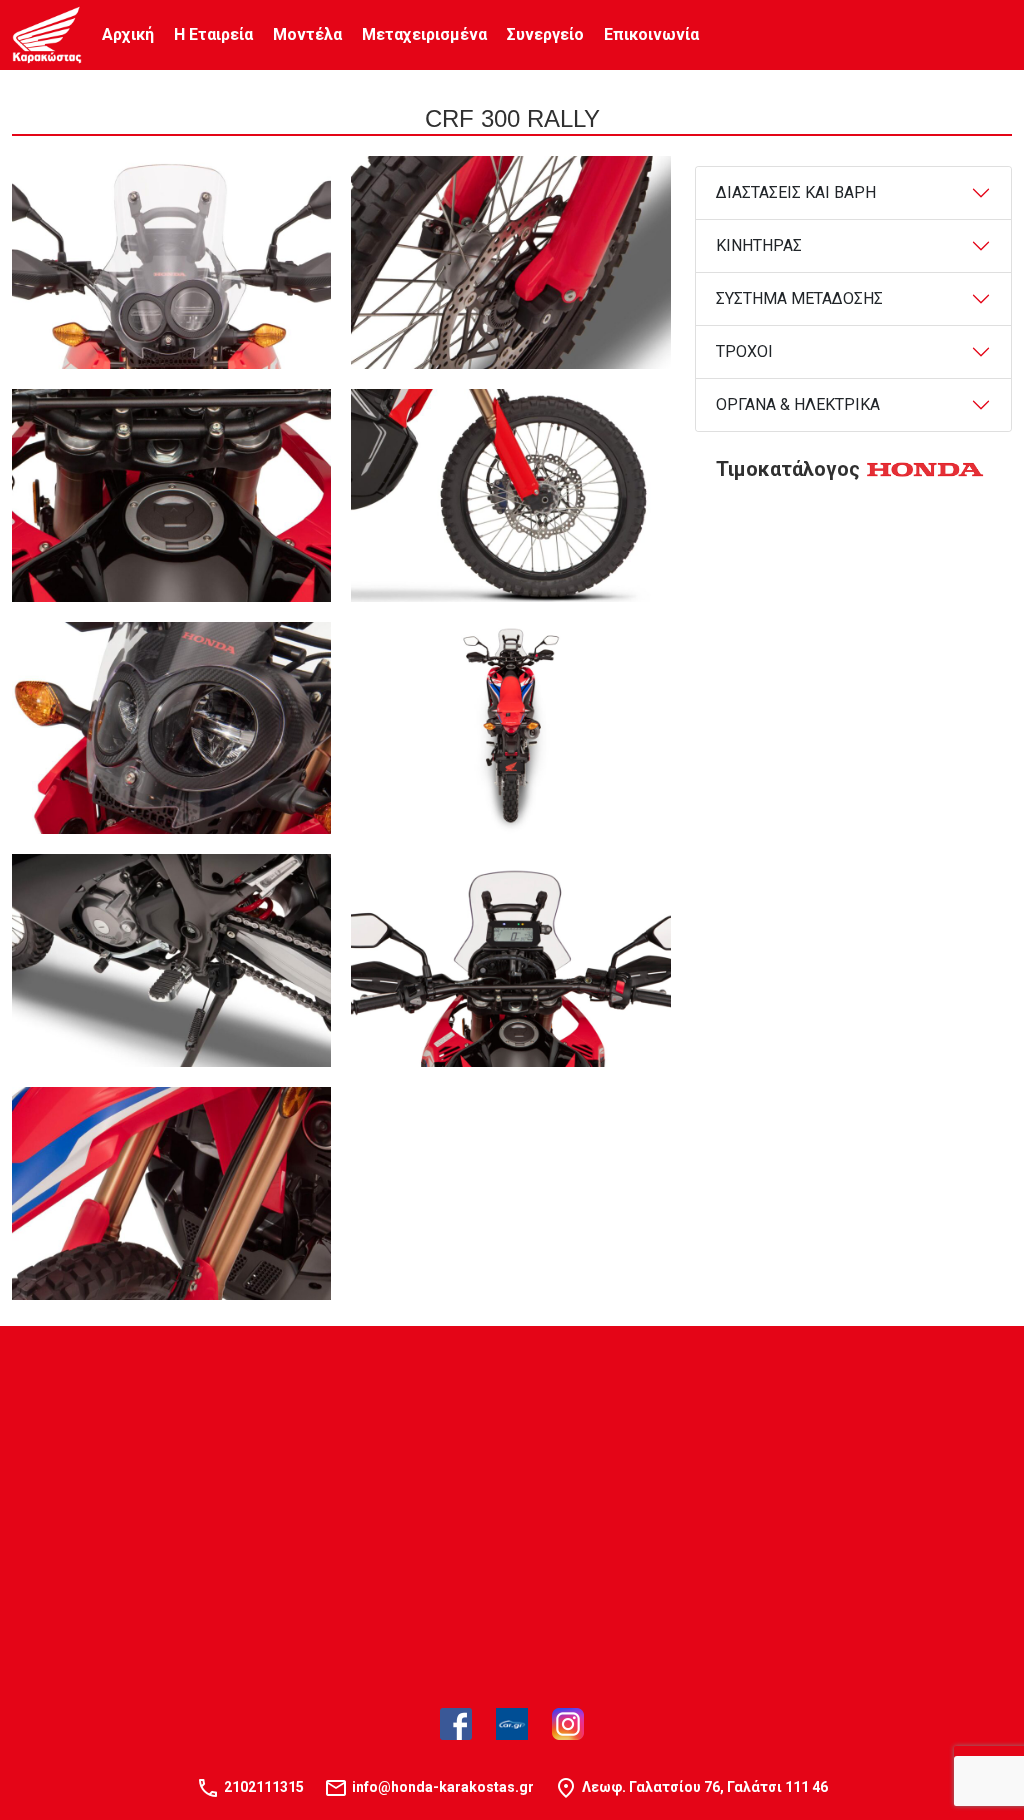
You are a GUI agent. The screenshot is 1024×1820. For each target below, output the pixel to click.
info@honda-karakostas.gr (443, 1787)
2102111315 (264, 1787)
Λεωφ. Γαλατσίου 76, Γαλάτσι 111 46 (705, 1787)
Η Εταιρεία (213, 34)
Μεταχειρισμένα (424, 34)
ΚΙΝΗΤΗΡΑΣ (759, 245)
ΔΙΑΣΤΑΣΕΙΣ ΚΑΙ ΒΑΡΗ (796, 192)
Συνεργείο (545, 34)
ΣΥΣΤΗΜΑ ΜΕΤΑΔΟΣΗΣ (799, 298)
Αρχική (128, 34)
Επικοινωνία (651, 34)
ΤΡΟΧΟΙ (744, 351)
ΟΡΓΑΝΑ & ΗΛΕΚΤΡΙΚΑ (798, 404)
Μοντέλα (307, 34)
